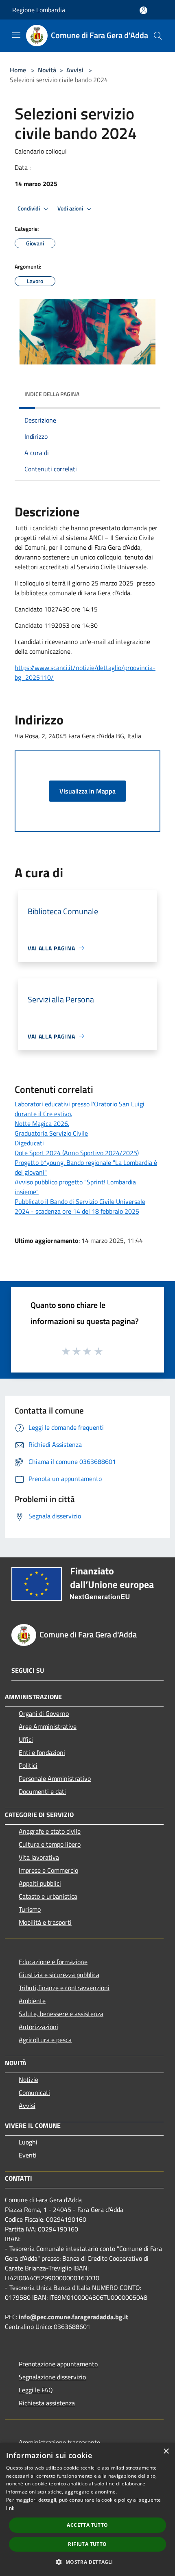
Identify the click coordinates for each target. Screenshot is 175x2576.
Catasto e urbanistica (48, 1896)
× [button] (166, 2451)
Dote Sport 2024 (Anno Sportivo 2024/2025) (77, 1153)
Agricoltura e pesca (45, 2040)
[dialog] (87, 2509)
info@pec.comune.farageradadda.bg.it (73, 2317)
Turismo (30, 1909)
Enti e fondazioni (42, 1752)
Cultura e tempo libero (50, 1844)
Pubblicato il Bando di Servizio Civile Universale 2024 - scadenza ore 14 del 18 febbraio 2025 (80, 1206)
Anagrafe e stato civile (50, 1831)
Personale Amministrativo (55, 1778)
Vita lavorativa (39, 1857)
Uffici (26, 1739)
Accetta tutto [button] (87, 2525)
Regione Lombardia (39, 10)
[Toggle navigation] (16, 35)
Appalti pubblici (40, 1883)
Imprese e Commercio (48, 1870)
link (10, 2508)
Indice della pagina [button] (52, 394)
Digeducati (29, 1143)
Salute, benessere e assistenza (61, 2014)
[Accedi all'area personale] (143, 10)
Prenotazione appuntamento (58, 2364)
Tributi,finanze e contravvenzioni (64, 1988)
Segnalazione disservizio (52, 2377)
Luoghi (28, 2142)
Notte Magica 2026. (42, 1123)
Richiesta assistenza (47, 2403)
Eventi (28, 2155)
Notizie (28, 2079)
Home (18, 70)
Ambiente (32, 2001)
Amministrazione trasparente (59, 2442)
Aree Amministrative (48, 1726)
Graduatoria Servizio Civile (51, 1133)
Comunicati (34, 2092)
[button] (87, 2562)
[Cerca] (158, 36)
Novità (47, 70)
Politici (28, 1765)
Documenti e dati (42, 1791)
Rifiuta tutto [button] (87, 2544)
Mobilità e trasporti (45, 1922)
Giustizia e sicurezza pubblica (59, 1975)
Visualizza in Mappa (87, 791)
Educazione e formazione (53, 1962)
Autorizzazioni (38, 2027)
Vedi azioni (71, 208)
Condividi (29, 208)
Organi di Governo (44, 1713)
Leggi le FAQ (36, 2390)
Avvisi (75, 70)
